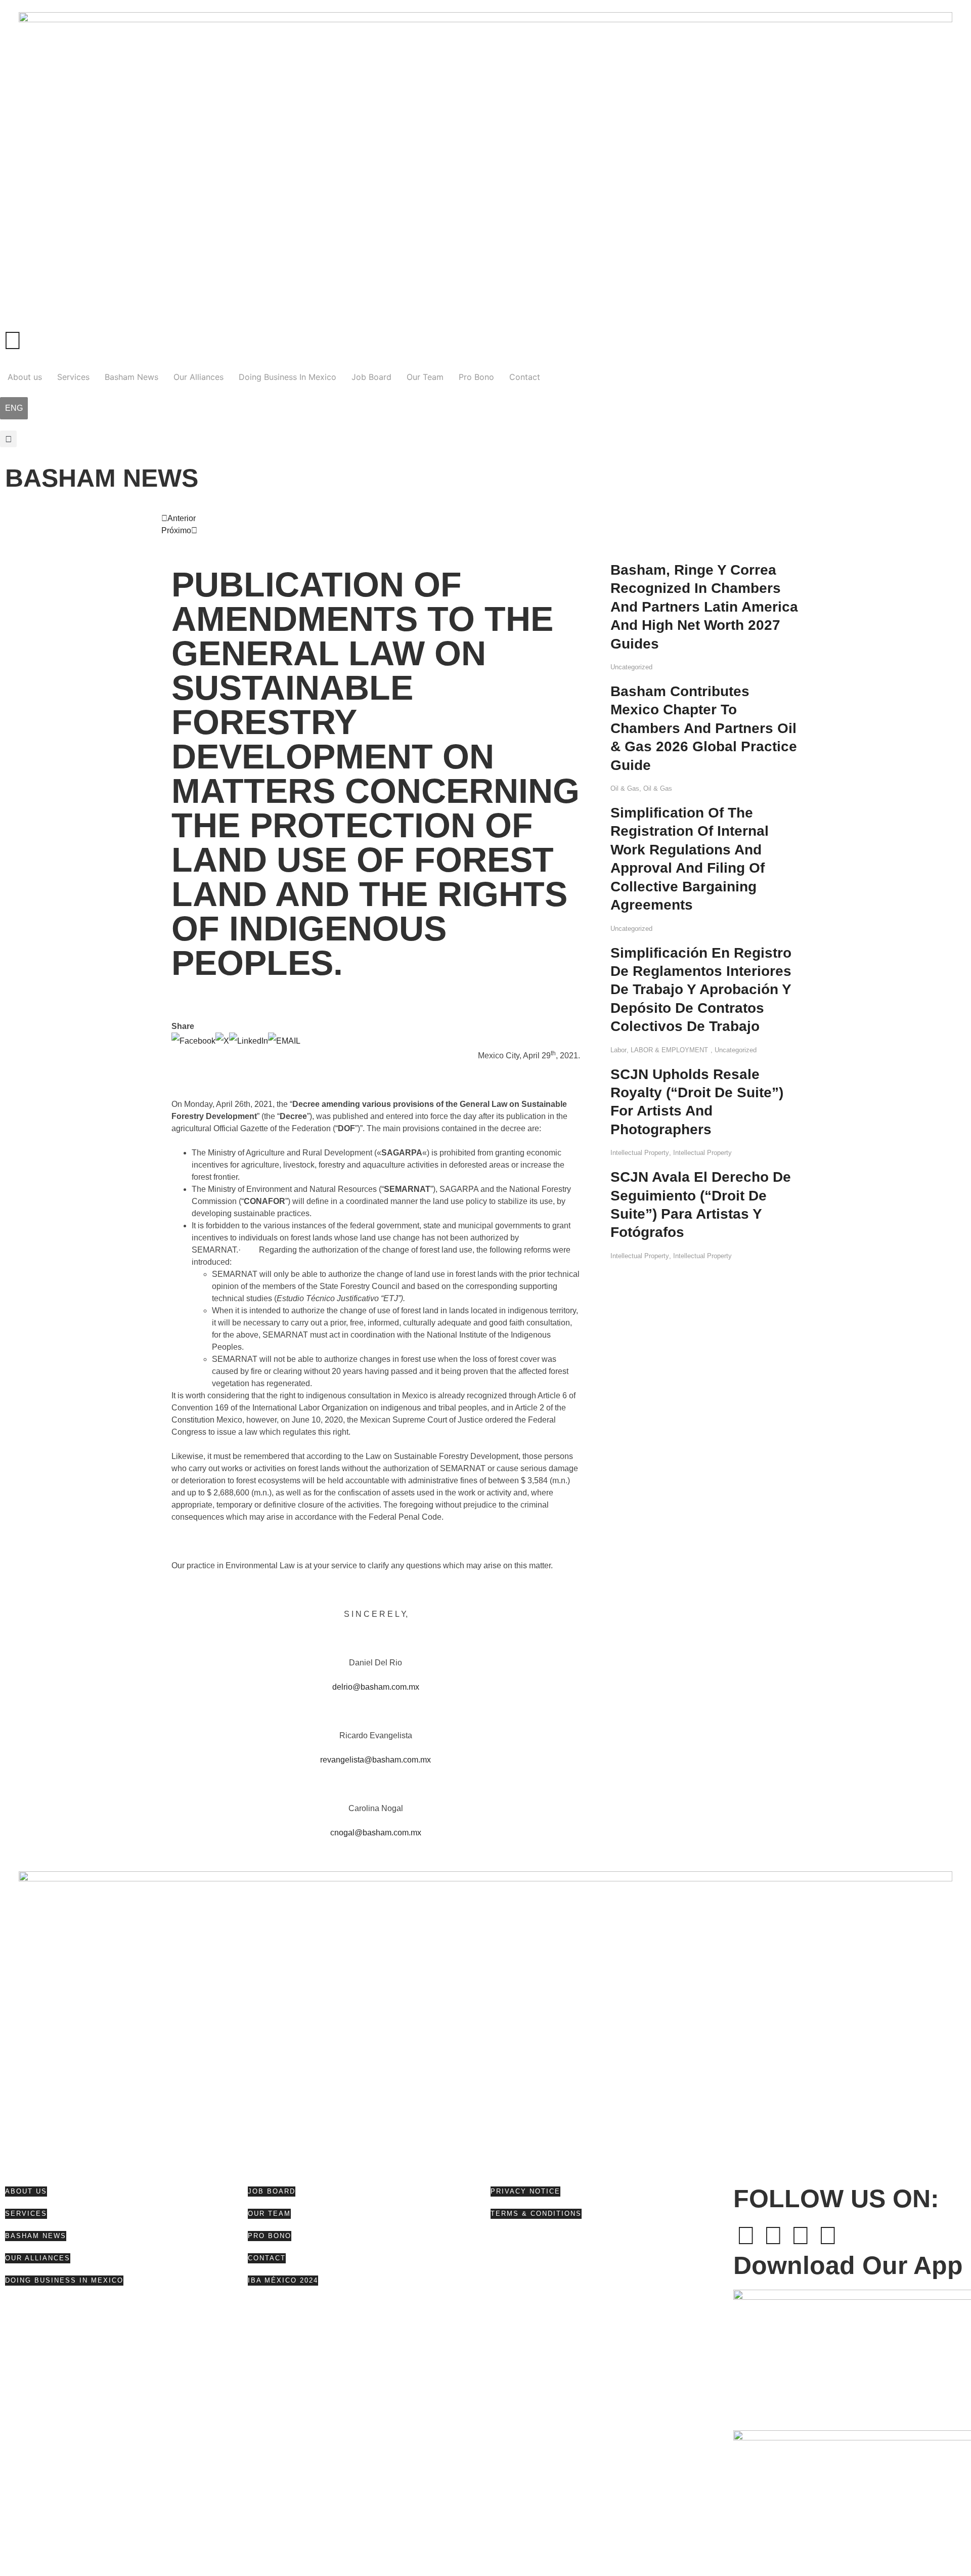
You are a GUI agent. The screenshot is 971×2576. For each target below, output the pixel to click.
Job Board (371, 377)
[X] (222, 1041)
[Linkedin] (801, 2236)
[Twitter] (773, 2236)
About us (25, 377)
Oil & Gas (625, 788)
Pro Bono (476, 377)
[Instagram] (828, 2236)
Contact (525, 377)
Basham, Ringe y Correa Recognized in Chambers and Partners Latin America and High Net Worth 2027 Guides (704, 607)
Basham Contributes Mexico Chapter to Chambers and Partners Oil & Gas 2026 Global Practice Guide (704, 728)
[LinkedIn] (249, 1041)
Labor (619, 1050)
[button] (8, 439)
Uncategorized (631, 667)
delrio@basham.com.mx (376, 1687)
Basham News (131, 377)
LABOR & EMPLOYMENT (669, 1050)
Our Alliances (198, 377)
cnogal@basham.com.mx (376, 1833)
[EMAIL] (284, 1041)
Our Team (425, 377)
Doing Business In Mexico (288, 377)
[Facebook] (193, 1041)
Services (73, 377)
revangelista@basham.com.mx (376, 1760)
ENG (14, 408)
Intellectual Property (640, 1153)
